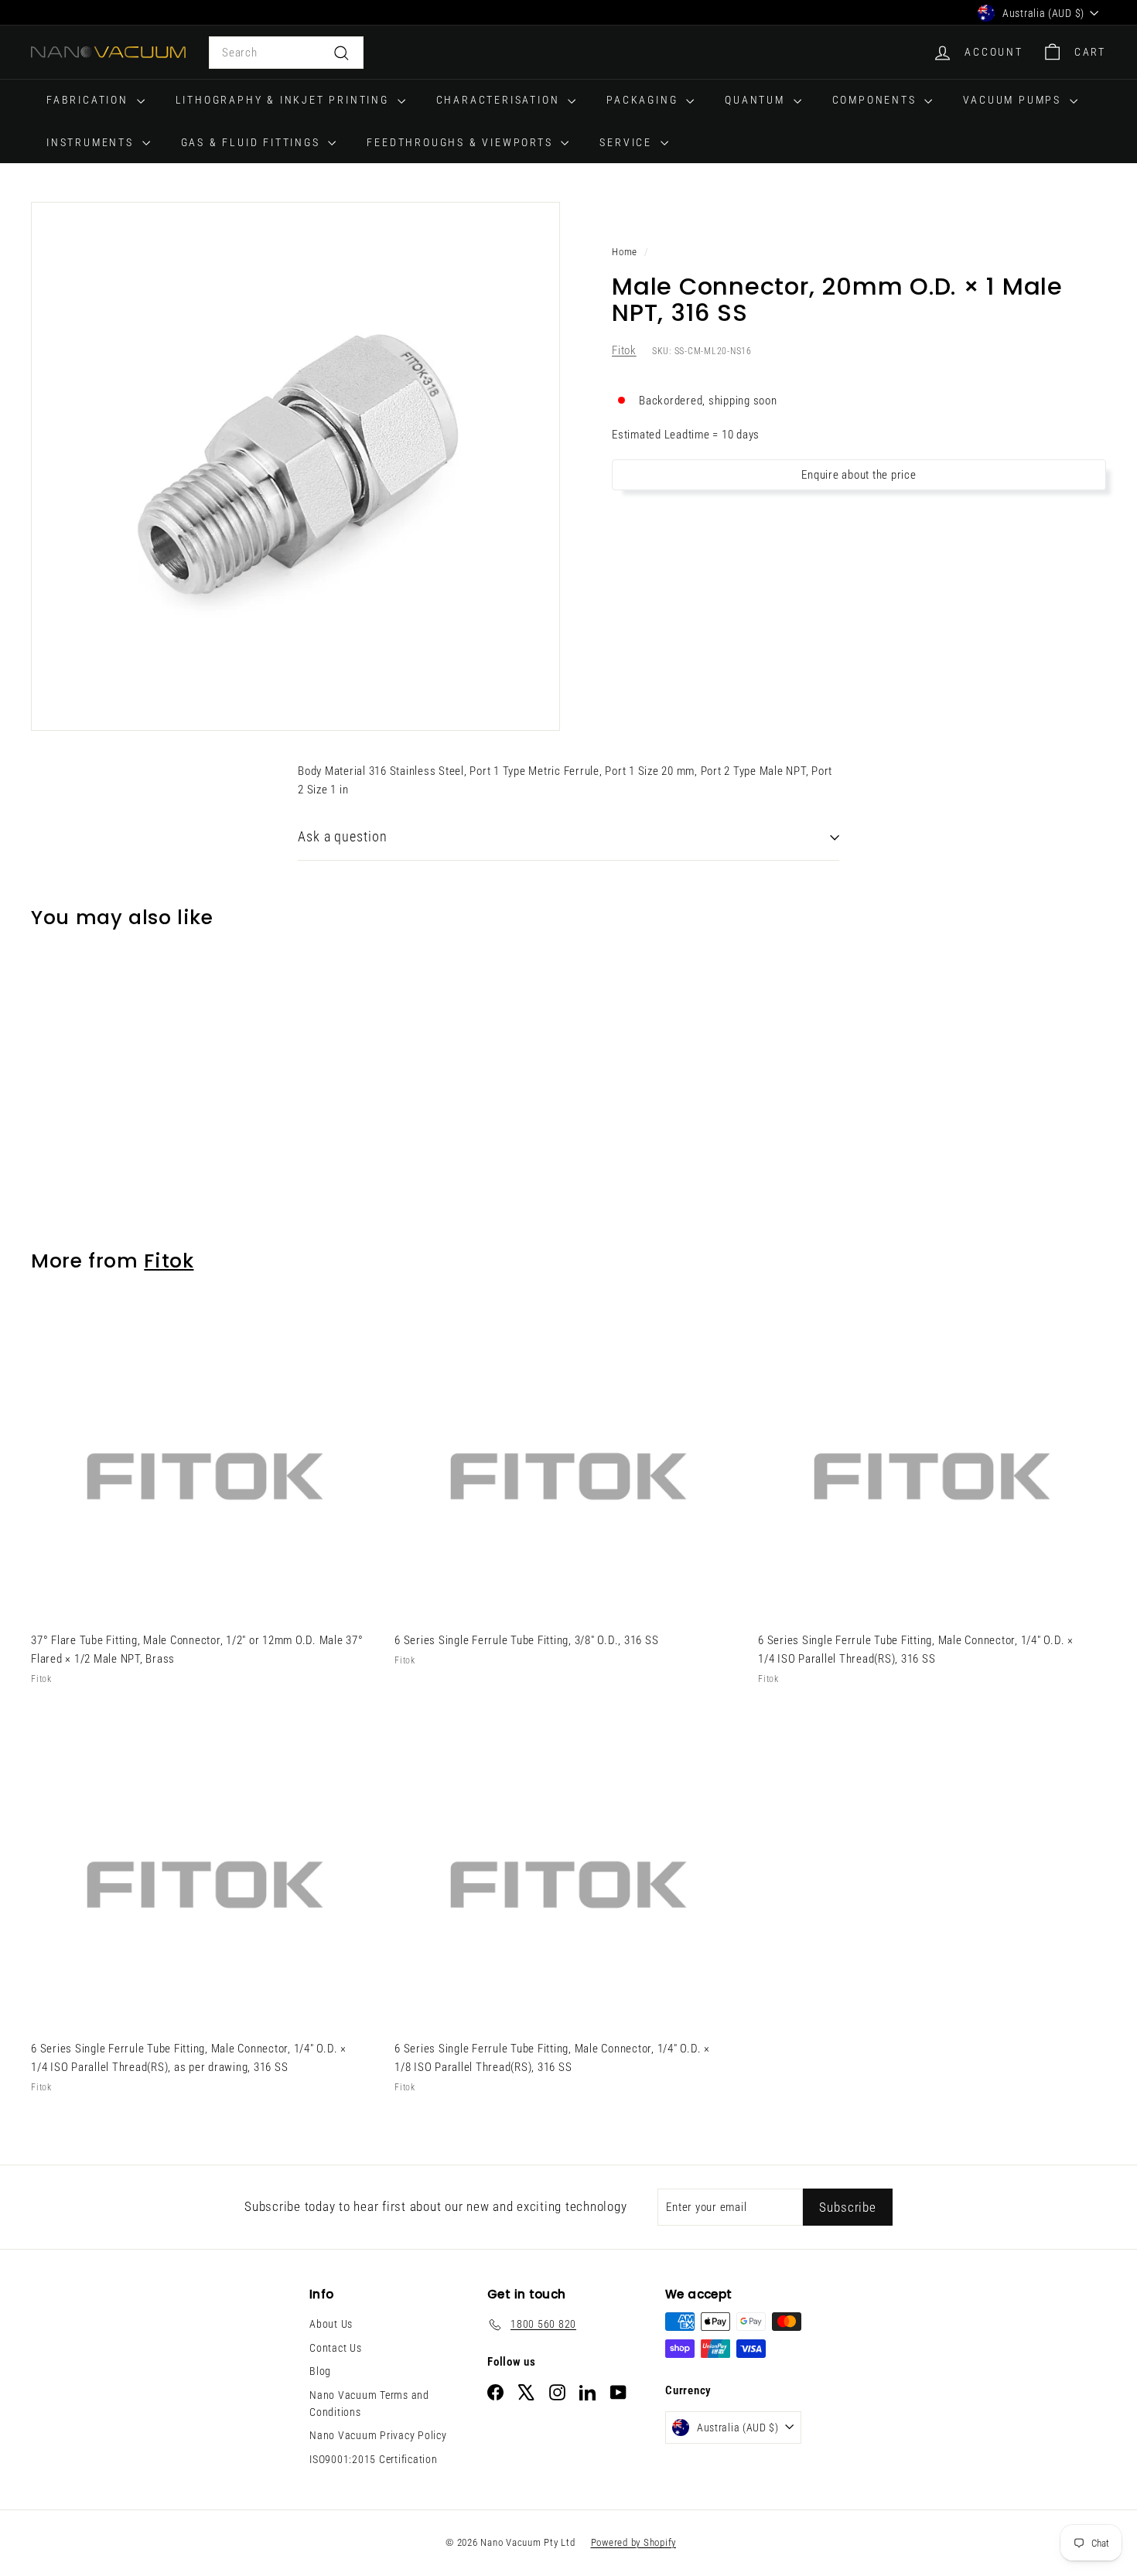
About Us (331, 2324)
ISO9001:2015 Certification (374, 2459)
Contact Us (336, 2348)
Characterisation (500, 100)
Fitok (624, 351)
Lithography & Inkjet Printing (285, 100)
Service (628, 142)
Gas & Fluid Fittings (253, 142)
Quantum (757, 100)
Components (877, 100)
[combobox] (286, 53)
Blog (320, 2371)
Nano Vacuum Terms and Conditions (369, 2404)
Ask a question (343, 836)
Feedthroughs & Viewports (462, 142)
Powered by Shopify (634, 2542)
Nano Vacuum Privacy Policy (378, 2435)
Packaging (644, 100)
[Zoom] (295, 466)
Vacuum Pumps (1014, 100)
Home (625, 252)
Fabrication (90, 100)
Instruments (92, 142)
